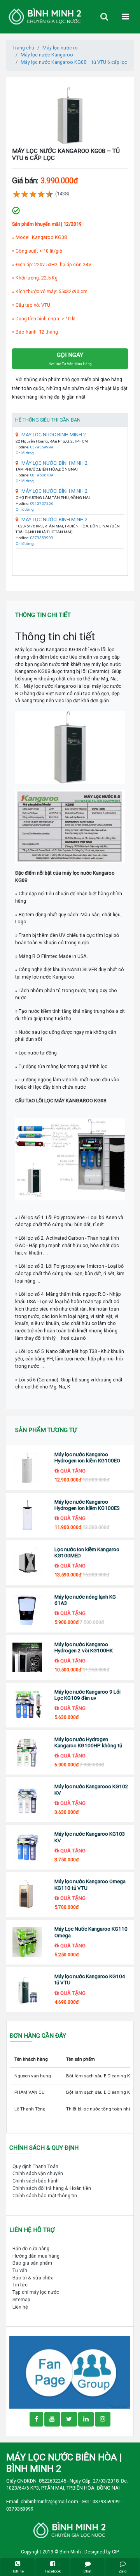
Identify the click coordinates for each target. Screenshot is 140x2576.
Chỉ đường (25, 453)
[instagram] (103, 2419)
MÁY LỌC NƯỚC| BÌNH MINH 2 (54, 463)
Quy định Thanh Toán (35, 2166)
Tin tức (20, 2285)
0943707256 (42, 503)
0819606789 (42, 475)
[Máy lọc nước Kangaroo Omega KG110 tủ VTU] (27, 1895)
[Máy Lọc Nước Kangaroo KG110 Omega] (27, 1942)
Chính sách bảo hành (36, 2181)
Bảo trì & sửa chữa (33, 2278)
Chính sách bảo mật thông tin (45, 2196)
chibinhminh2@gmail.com (49, 2501)
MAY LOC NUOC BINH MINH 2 (54, 435)
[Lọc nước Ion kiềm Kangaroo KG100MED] (27, 1563)
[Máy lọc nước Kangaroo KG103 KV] (27, 1848)
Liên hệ (20, 2307)
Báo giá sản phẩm (32, 2263)
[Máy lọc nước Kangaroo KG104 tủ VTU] (27, 1990)
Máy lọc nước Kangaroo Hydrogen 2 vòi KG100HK (84, 1647)
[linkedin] (86, 2419)
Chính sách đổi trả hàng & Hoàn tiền (52, 2188)
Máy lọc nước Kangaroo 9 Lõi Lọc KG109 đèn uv (87, 1695)
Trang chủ (23, 48)
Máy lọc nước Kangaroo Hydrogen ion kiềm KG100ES (87, 1505)
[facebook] (70, 2372)
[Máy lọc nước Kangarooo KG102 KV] (27, 1800)
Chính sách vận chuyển (38, 2173)
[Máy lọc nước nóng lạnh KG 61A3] (27, 1610)
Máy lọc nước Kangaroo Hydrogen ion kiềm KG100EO (87, 1458)
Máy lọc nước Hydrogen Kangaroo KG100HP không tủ (88, 1742)
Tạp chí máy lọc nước (36, 2292)
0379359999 (42, 447)
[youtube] (52, 2419)
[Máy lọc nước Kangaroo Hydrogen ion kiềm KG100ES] (27, 1515)
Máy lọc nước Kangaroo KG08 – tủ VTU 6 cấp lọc (74, 62)
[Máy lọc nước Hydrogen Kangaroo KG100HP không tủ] (27, 1753)
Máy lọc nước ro (60, 48)
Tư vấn (20, 2270)
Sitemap (21, 2299)
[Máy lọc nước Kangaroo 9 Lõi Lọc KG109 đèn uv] (27, 1705)
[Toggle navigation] (104, 17)
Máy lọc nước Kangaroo (47, 55)
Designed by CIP (102, 2552)
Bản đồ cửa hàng (31, 2248)
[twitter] (69, 2419)
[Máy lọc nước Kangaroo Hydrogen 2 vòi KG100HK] (27, 1658)
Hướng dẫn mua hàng (36, 2256)
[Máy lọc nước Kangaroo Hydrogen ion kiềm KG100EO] (27, 1468)
